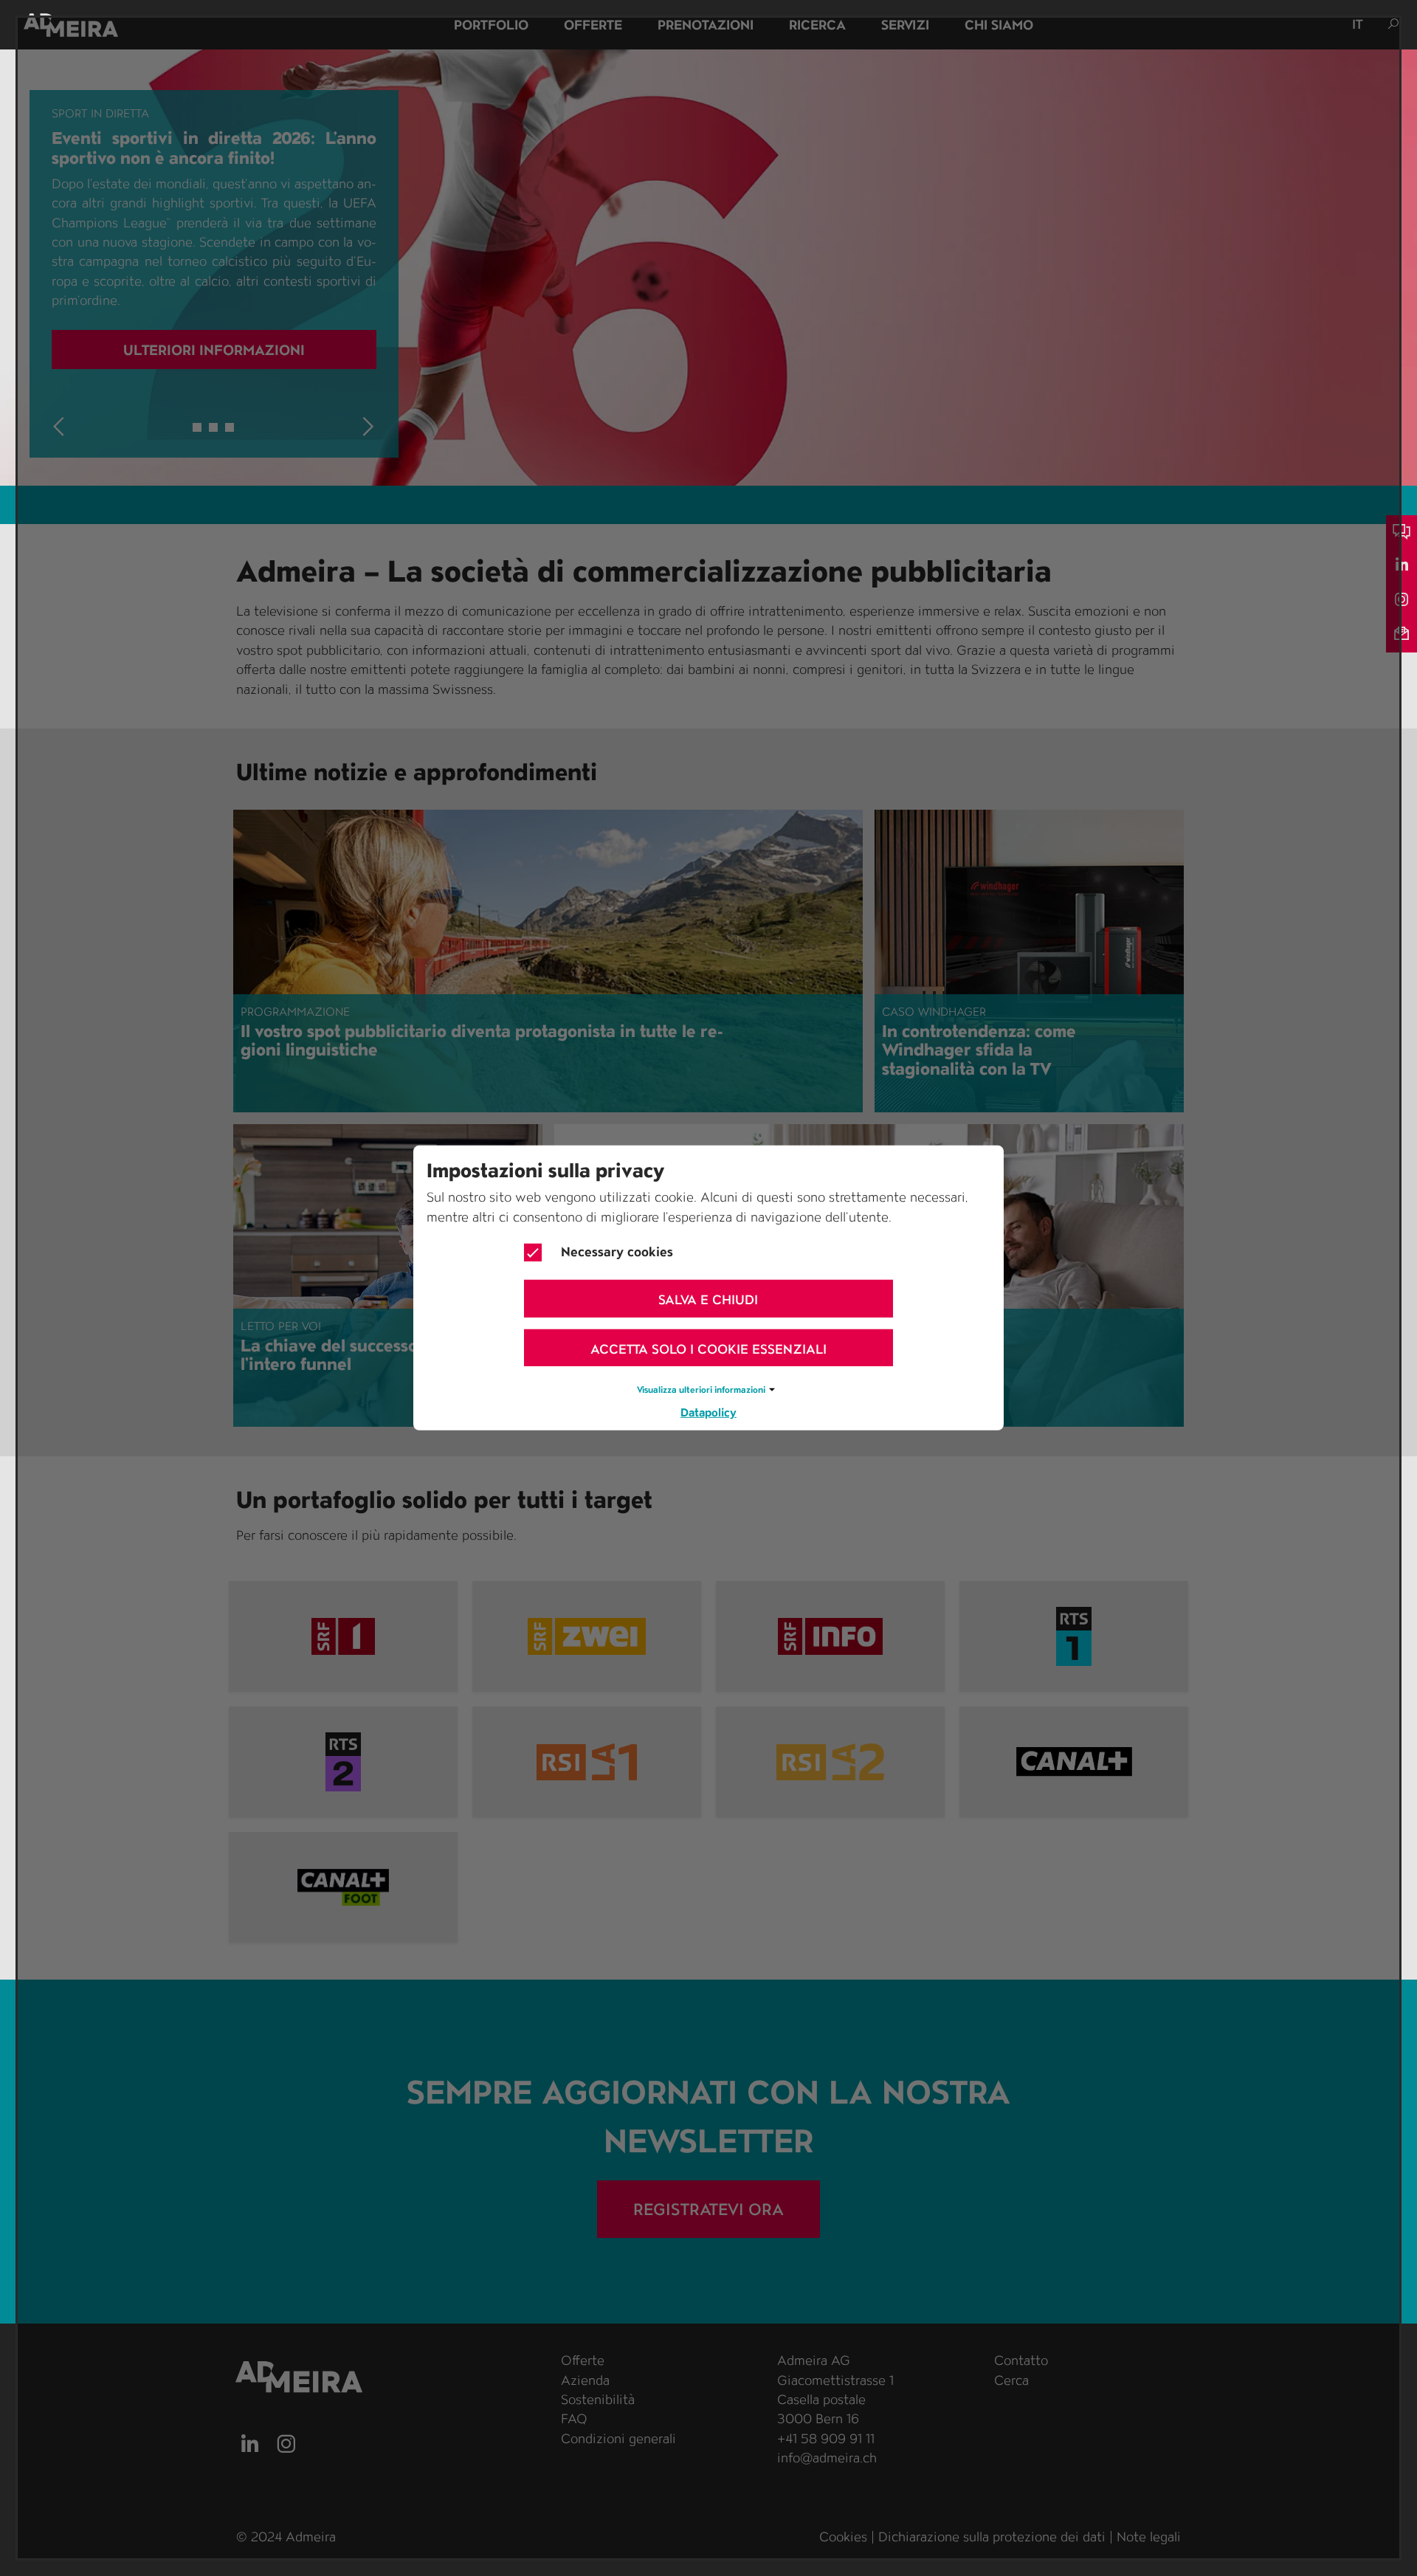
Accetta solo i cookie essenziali (708, 1348)
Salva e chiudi (708, 1299)
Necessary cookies (617, 1251)
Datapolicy (708, 1412)
